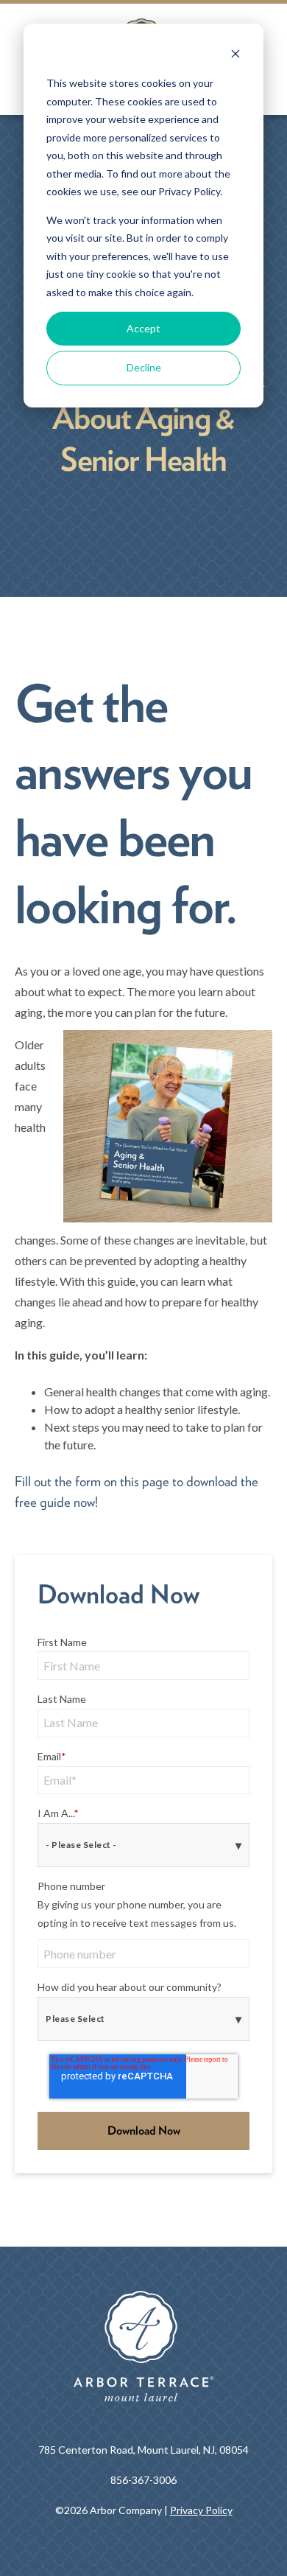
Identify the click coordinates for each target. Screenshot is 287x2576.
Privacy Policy (201, 2510)
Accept (143, 328)
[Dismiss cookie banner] (235, 56)
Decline (144, 367)
